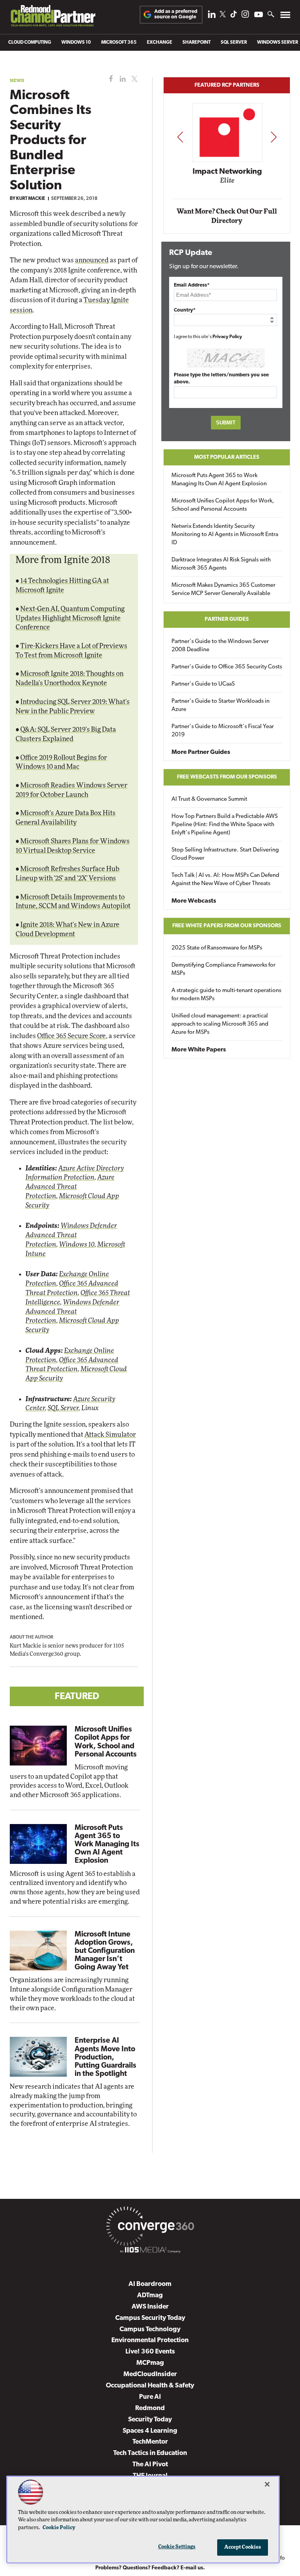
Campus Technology (150, 2329)
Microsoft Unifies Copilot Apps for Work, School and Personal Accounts (223, 505)
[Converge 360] (150, 2228)
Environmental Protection (150, 2340)
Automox (227, 183)
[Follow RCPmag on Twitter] (223, 15)
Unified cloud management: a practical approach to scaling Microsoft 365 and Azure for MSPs (220, 1024)
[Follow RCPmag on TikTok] (234, 16)
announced (92, 260)
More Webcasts (194, 901)
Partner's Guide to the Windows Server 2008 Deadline (220, 646)
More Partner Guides (201, 752)
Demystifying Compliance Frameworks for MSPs (223, 969)
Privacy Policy (227, 337)
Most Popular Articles (227, 457)
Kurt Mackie (31, 199)
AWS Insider (150, 2307)
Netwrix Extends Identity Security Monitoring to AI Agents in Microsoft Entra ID (225, 535)
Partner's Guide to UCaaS (203, 684)
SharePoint (196, 43)
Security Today (150, 2420)
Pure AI (150, 2397)
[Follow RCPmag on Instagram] (245, 16)
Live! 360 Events (150, 2352)
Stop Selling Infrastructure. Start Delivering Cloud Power (225, 854)
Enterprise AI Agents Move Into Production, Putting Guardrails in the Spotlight (105, 2057)
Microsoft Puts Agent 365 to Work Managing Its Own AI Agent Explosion (107, 1845)
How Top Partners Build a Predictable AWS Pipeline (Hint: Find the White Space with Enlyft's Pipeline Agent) (225, 825)
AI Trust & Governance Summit (209, 799)
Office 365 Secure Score (71, 1036)
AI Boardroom (150, 2284)
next (274, 137)
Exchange (160, 43)
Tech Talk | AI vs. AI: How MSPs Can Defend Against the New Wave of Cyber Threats (225, 880)
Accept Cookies (243, 2547)
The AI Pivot (150, 2465)
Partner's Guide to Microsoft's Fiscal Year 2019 (223, 731)
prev (180, 137)
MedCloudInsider (150, 2374)
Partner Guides (227, 619)
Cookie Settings (177, 2547)
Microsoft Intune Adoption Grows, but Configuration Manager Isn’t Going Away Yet (105, 1951)
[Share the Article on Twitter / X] (133, 79)
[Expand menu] (285, 17)
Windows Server (278, 43)
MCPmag (150, 2363)
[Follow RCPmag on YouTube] (259, 15)
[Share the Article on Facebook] (109, 79)
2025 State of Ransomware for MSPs (217, 948)
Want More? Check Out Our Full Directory (227, 216)
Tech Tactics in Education (150, 2453)
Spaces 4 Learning (150, 2431)
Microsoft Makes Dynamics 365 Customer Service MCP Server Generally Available (223, 590)
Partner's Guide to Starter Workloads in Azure (221, 705)
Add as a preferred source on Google (176, 14)
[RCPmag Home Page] (53, 18)
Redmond (150, 2408)
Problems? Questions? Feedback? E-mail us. (150, 2568)
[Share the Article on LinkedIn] (121, 79)
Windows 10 (76, 43)
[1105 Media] (150, 2251)
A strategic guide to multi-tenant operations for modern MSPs (226, 995)
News (17, 80)
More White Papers (199, 1050)
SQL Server (234, 43)
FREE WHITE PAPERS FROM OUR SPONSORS (227, 926)
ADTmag (150, 2295)
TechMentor (150, 2442)
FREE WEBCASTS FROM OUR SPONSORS (227, 777)
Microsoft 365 (119, 43)
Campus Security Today (150, 2318)
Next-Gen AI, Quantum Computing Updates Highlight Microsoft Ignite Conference (70, 618)
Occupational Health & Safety (150, 2386)
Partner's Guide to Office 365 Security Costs (227, 667)
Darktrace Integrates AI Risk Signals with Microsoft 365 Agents (221, 564)
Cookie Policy (59, 2528)
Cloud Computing (30, 43)
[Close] (267, 2484)
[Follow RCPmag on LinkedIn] (212, 16)
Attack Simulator (110, 1435)
